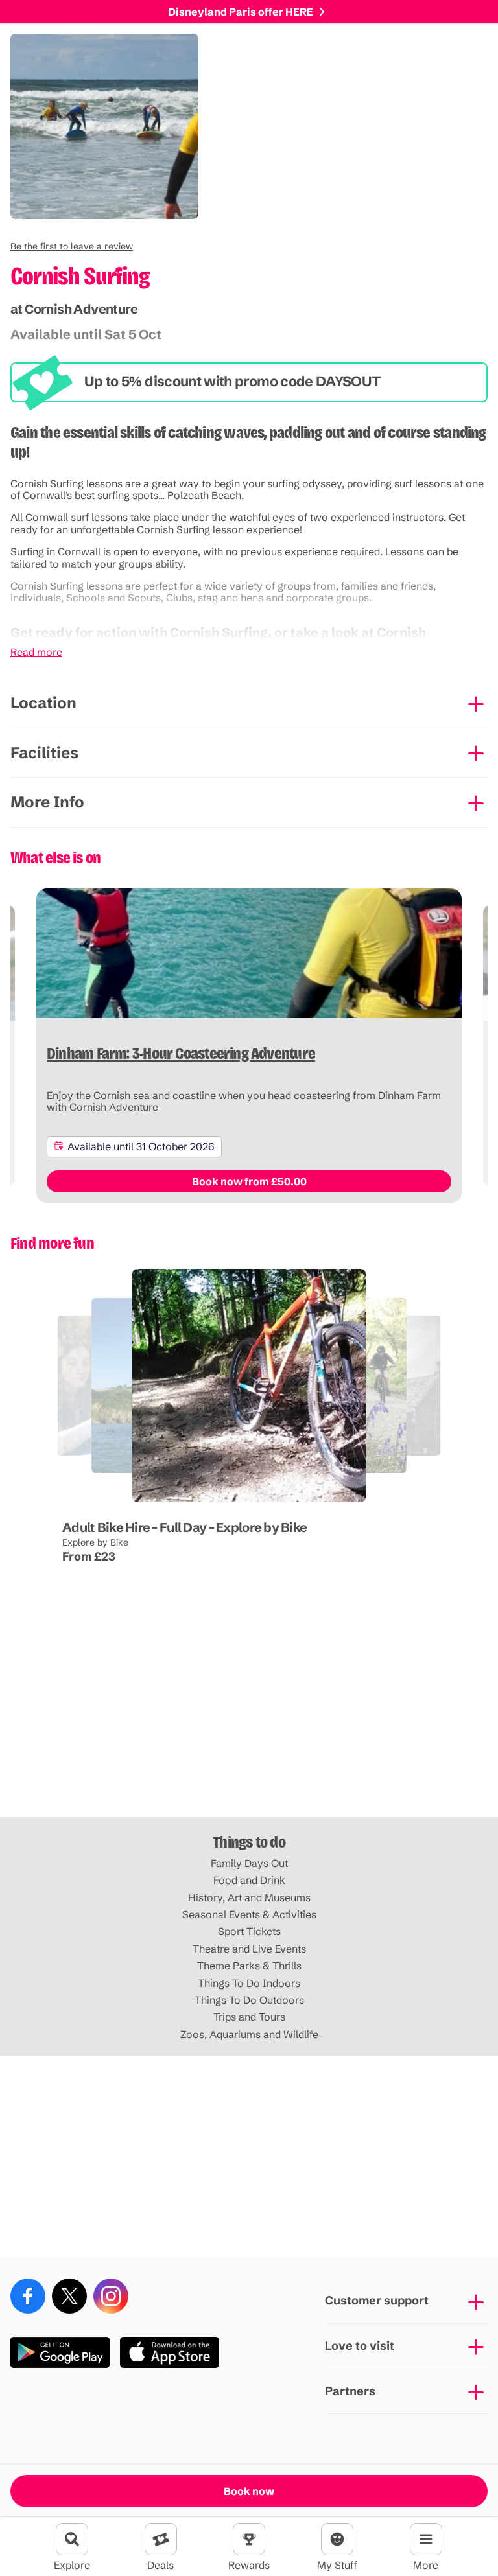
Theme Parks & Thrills (249, 1966)
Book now (249, 2491)
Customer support (377, 2300)
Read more (36, 652)
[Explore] (72, 2539)
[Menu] (426, 2539)
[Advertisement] (249, 1716)
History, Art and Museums (249, 1897)
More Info (47, 802)
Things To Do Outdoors (249, 2000)
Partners (350, 2391)
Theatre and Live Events (249, 1949)
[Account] (337, 2539)
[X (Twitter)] (69, 2296)
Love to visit (360, 2346)
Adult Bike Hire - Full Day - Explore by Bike (184, 1527)
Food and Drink (249, 1880)
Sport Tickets (249, 1931)
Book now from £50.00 (249, 1181)
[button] (72, 246)
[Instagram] (111, 2296)
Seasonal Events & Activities (249, 1914)
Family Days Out (249, 1863)
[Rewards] (249, 2539)
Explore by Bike (95, 1542)
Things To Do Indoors (249, 1983)
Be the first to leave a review (72, 246)
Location (43, 703)
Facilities (44, 753)
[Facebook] (28, 2296)
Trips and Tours (249, 2017)
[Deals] (161, 2539)
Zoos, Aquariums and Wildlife (249, 2034)
